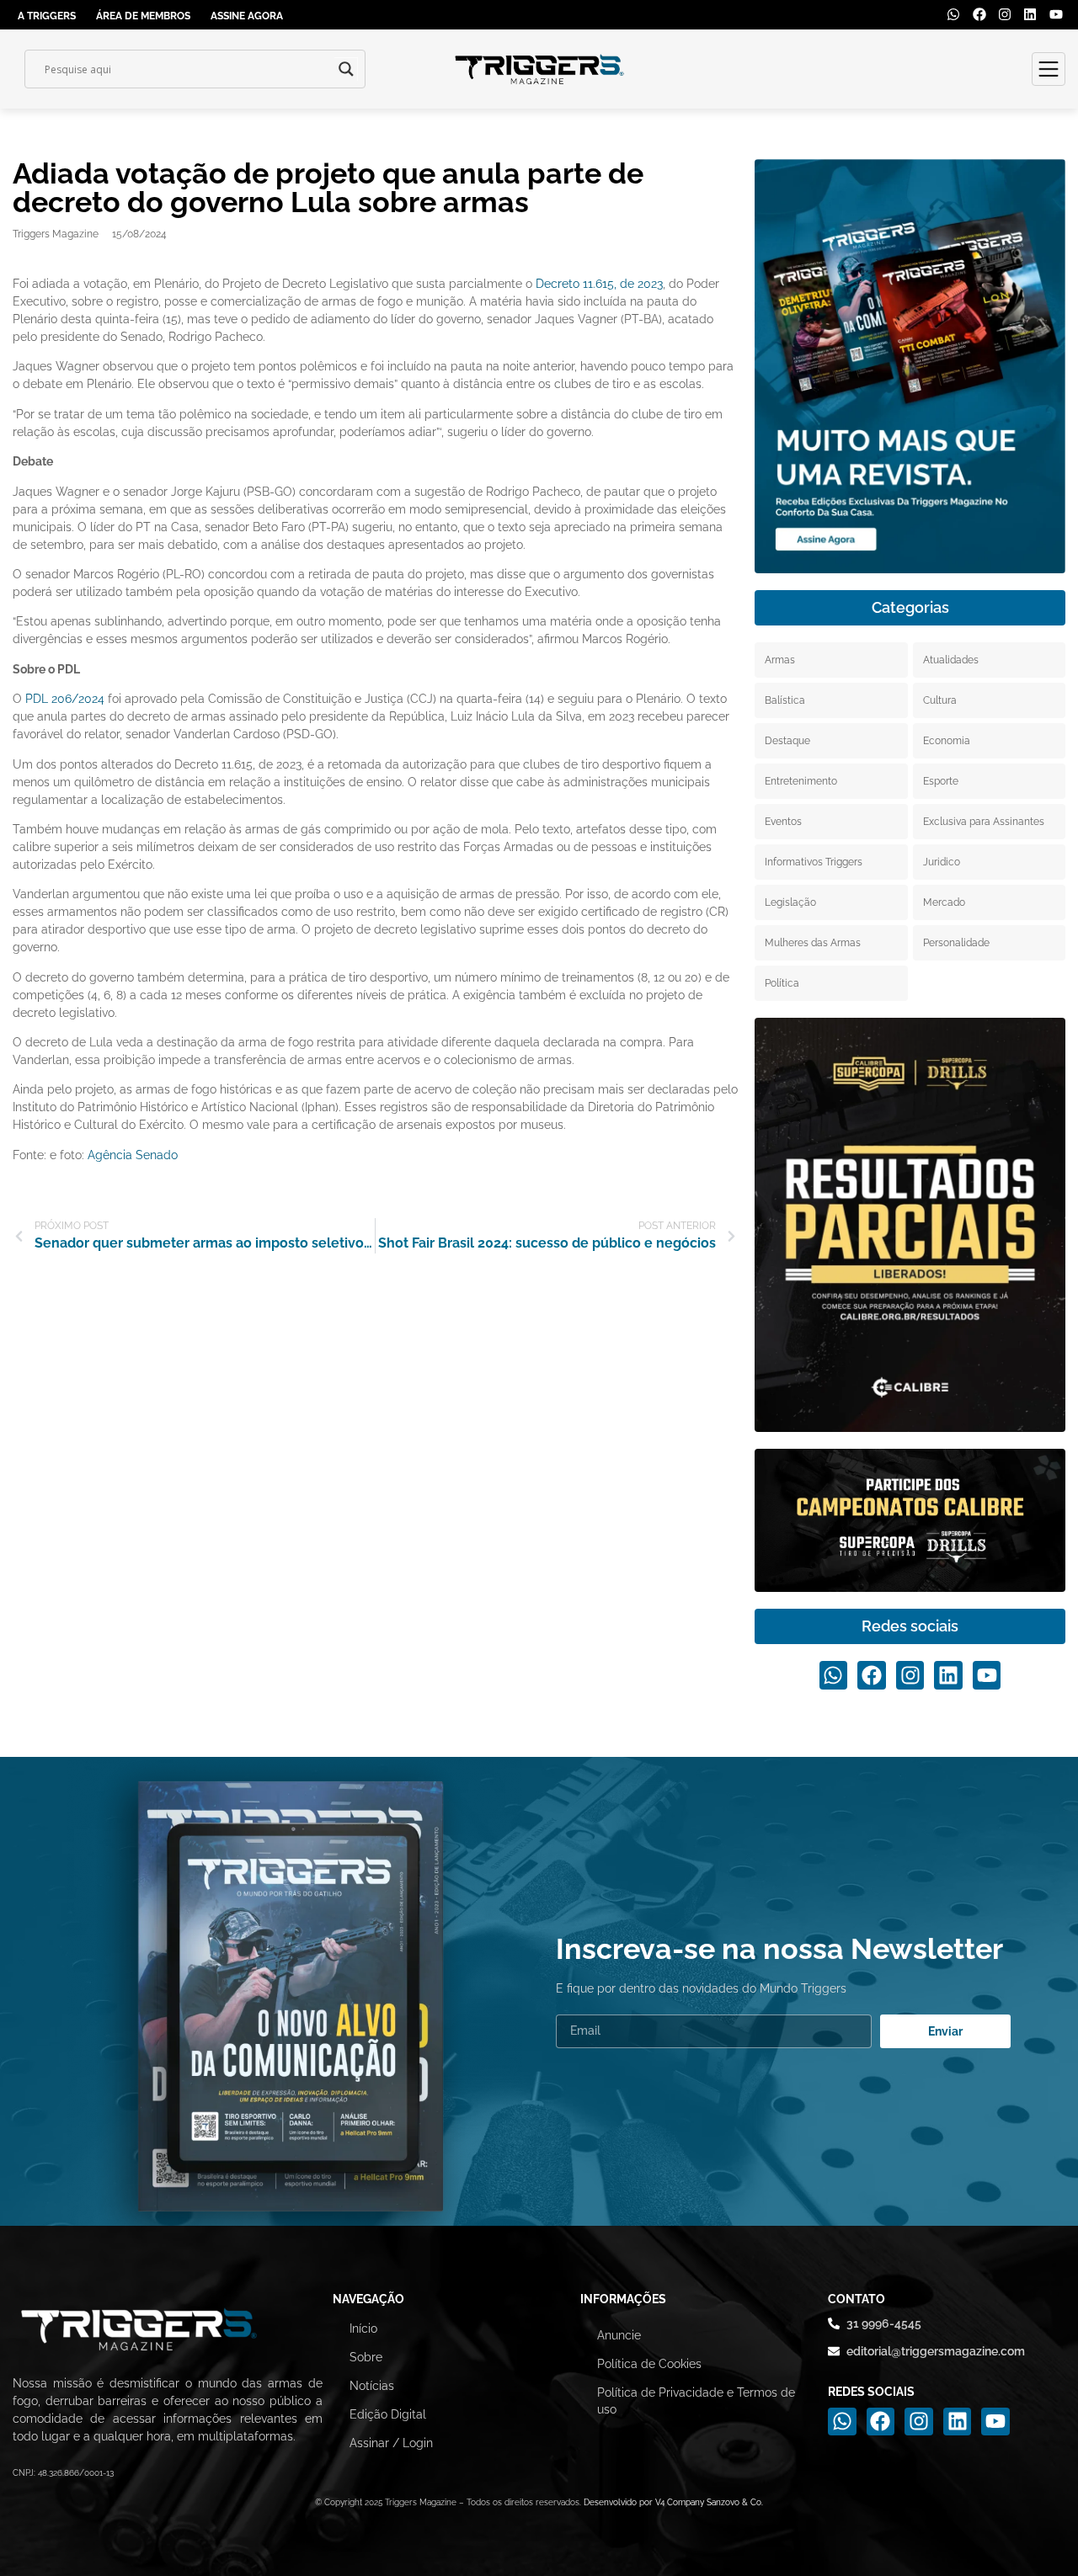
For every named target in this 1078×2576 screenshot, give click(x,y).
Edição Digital (388, 2414)
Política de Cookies (649, 2364)
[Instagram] (1005, 14)
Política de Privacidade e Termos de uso (696, 2401)
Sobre (366, 2357)
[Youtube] (1056, 14)
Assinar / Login (391, 2443)
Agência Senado (133, 1155)
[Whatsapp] (953, 14)
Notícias (372, 2386)
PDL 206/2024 (65, 699)
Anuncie (619, 2335)
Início (363, 2329)
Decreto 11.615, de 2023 (599, 284)
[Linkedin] (1030, 14)
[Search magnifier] (346, 69)
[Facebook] (979, 14)
